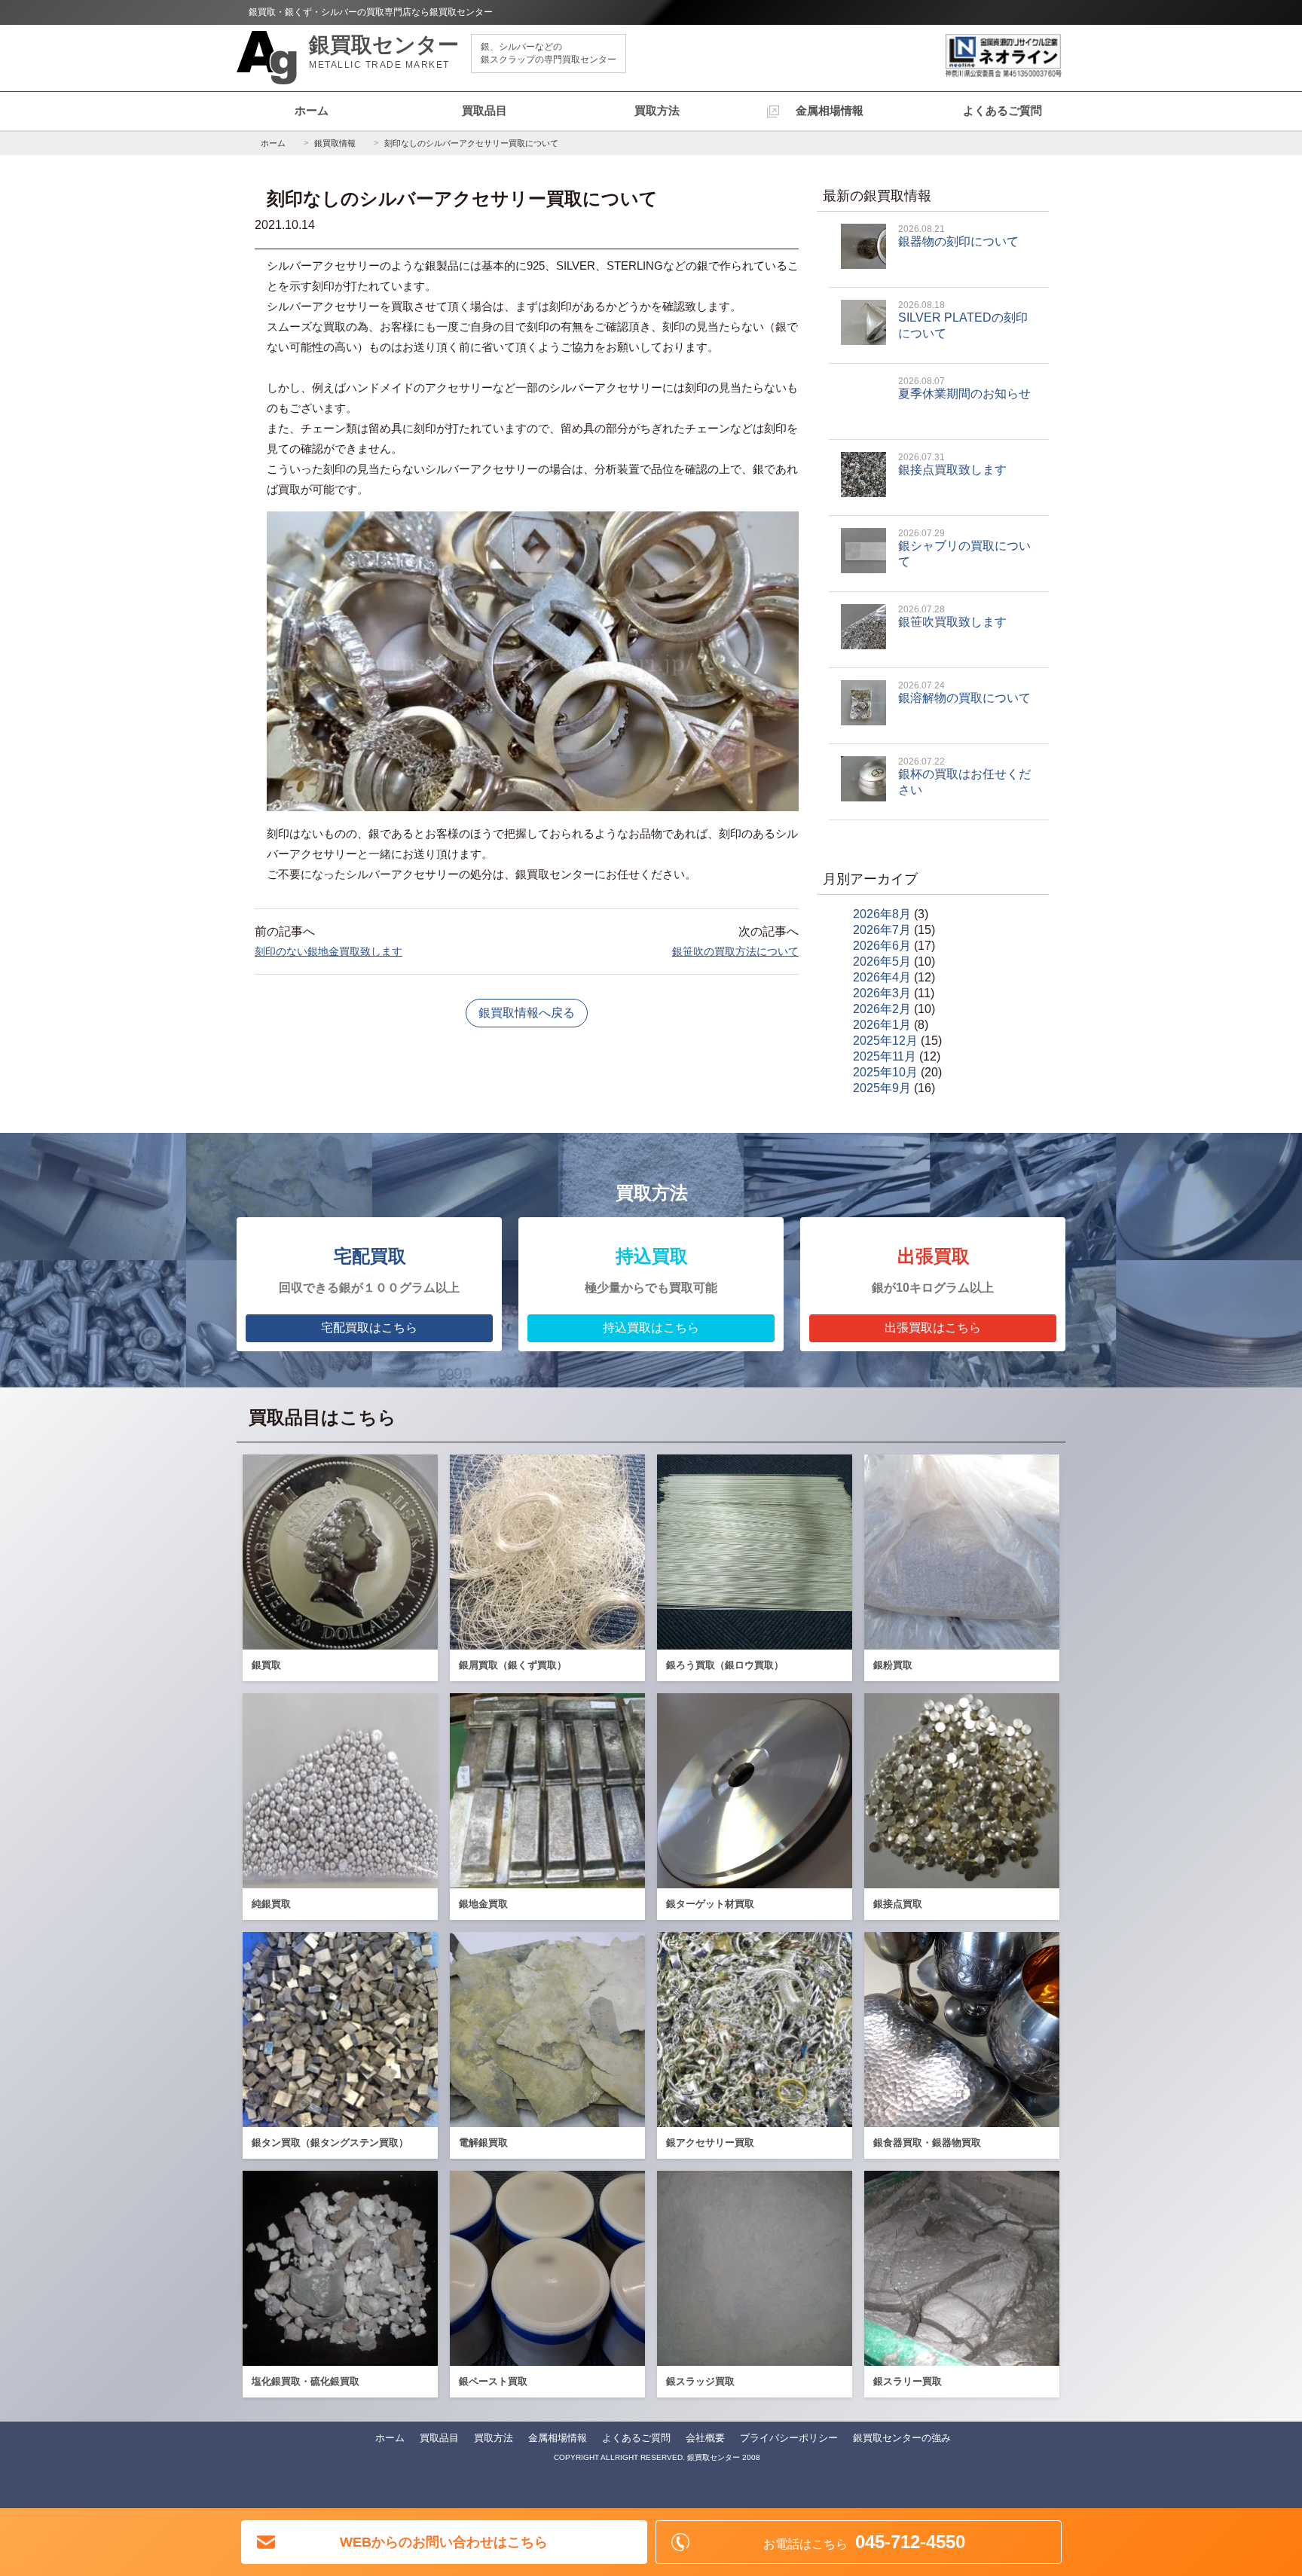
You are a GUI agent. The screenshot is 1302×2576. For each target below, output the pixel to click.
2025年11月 (885, 1056)
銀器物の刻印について (958, 236)
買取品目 (484, 110)
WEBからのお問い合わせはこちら (444, 2542)
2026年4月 (882, 977)
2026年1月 (882, 1025)
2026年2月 (882, 1009)
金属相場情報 (830, 110)
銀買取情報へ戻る (527, 1013)
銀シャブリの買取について (964, 548)
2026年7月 (882, 930)
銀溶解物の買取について (964, 692)
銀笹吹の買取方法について (735, 951)
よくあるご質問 (1002, 110)
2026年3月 (882, 993)
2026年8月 (882, 914)
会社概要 (705, 2438)
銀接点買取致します (952, 464)
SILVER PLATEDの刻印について (963, 320)
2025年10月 (885, 1072)
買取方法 (657, 110)
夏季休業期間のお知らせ (964, 388)
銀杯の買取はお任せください (964, 776)
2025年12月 (885, 1041)
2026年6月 (882, 946)
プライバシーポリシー (789, 2438)
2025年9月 (882, 1088)
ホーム (312, 110)
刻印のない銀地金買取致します (329, 951)
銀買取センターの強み (902, 2438)
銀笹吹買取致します (952, 616)
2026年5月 (882, 961)
